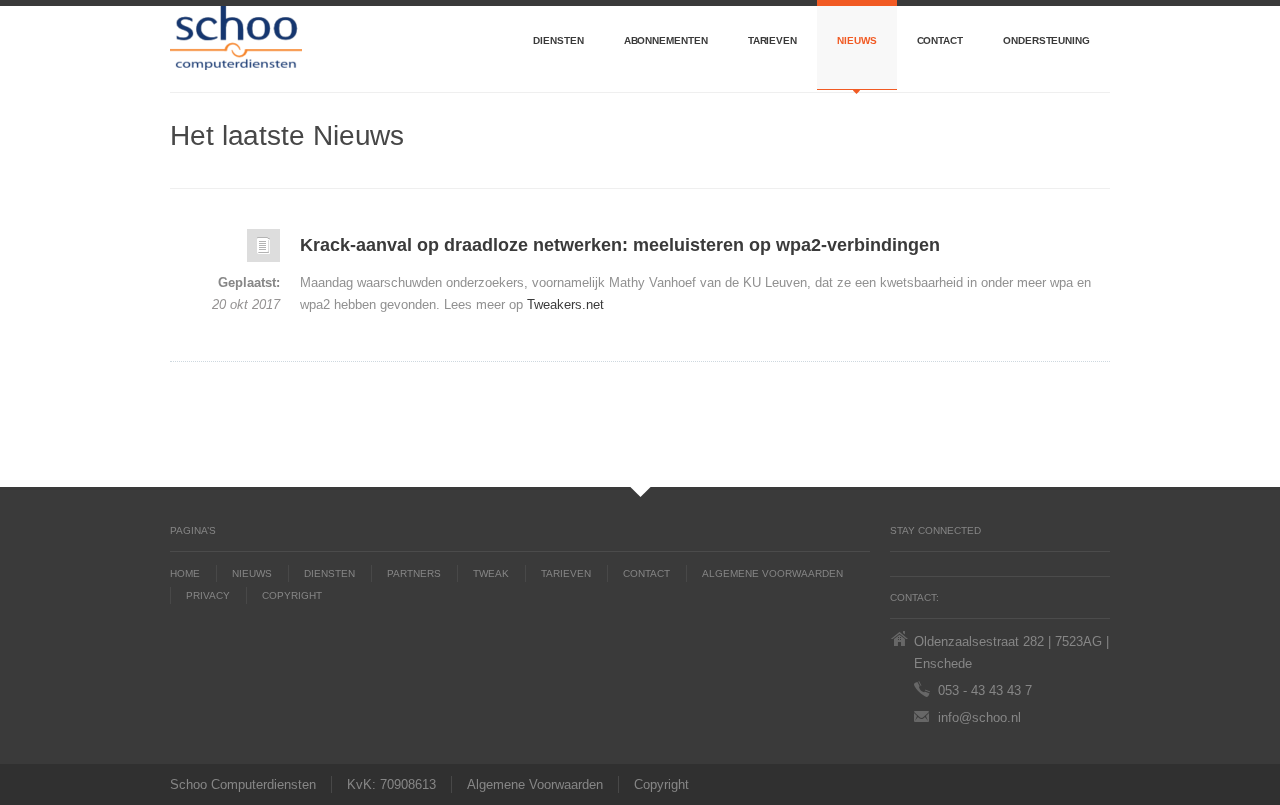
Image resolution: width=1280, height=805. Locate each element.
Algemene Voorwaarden (772, 573)
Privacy (208, 595)
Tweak (491, 573)
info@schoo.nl (979, 717)
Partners (414, 573)
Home (185, 573)
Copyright (292, 595)
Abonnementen (666, 40)
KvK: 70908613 (391, 784)
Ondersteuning (1046, 40)
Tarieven (772, 40)
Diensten (558, 40)
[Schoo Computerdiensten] (236, 49)
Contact (940, 40)
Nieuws (857, 40)
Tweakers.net (565, 304)
